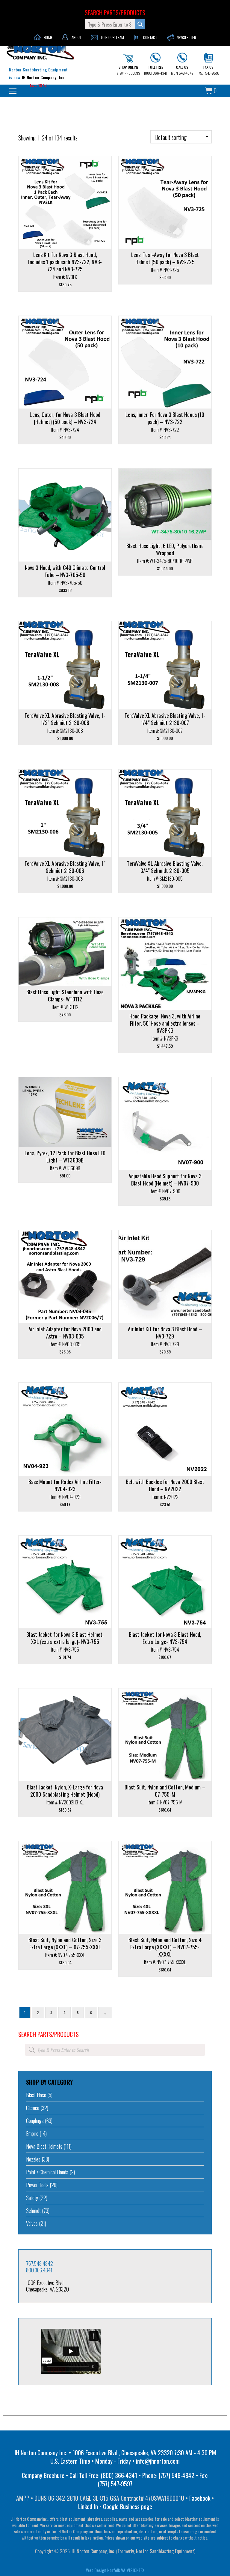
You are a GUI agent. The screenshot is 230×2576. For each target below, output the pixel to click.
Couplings (35, 2121)
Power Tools (37, 2185)
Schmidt (33, 2211)
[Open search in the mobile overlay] (115, 2050)
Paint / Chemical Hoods (47, 2172)
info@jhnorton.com (158, 2461)
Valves (32, 2223)
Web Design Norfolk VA (106, 2570)
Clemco (33, 2108)
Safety (32, 2198)
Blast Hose (36, 2095)
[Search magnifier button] (140, 24)
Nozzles (33, 2159)
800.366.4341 (39, 2270)
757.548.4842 (40, 2263)
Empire (32, 2133)
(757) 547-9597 (209, 70)
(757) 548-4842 (182, 70)
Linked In (88, 2506)
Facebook (200, 2498)
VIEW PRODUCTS (128, 70)
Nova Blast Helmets (44, 2146)
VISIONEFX (136, 2570)
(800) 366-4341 (156, 70)
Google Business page (128, 2506)
